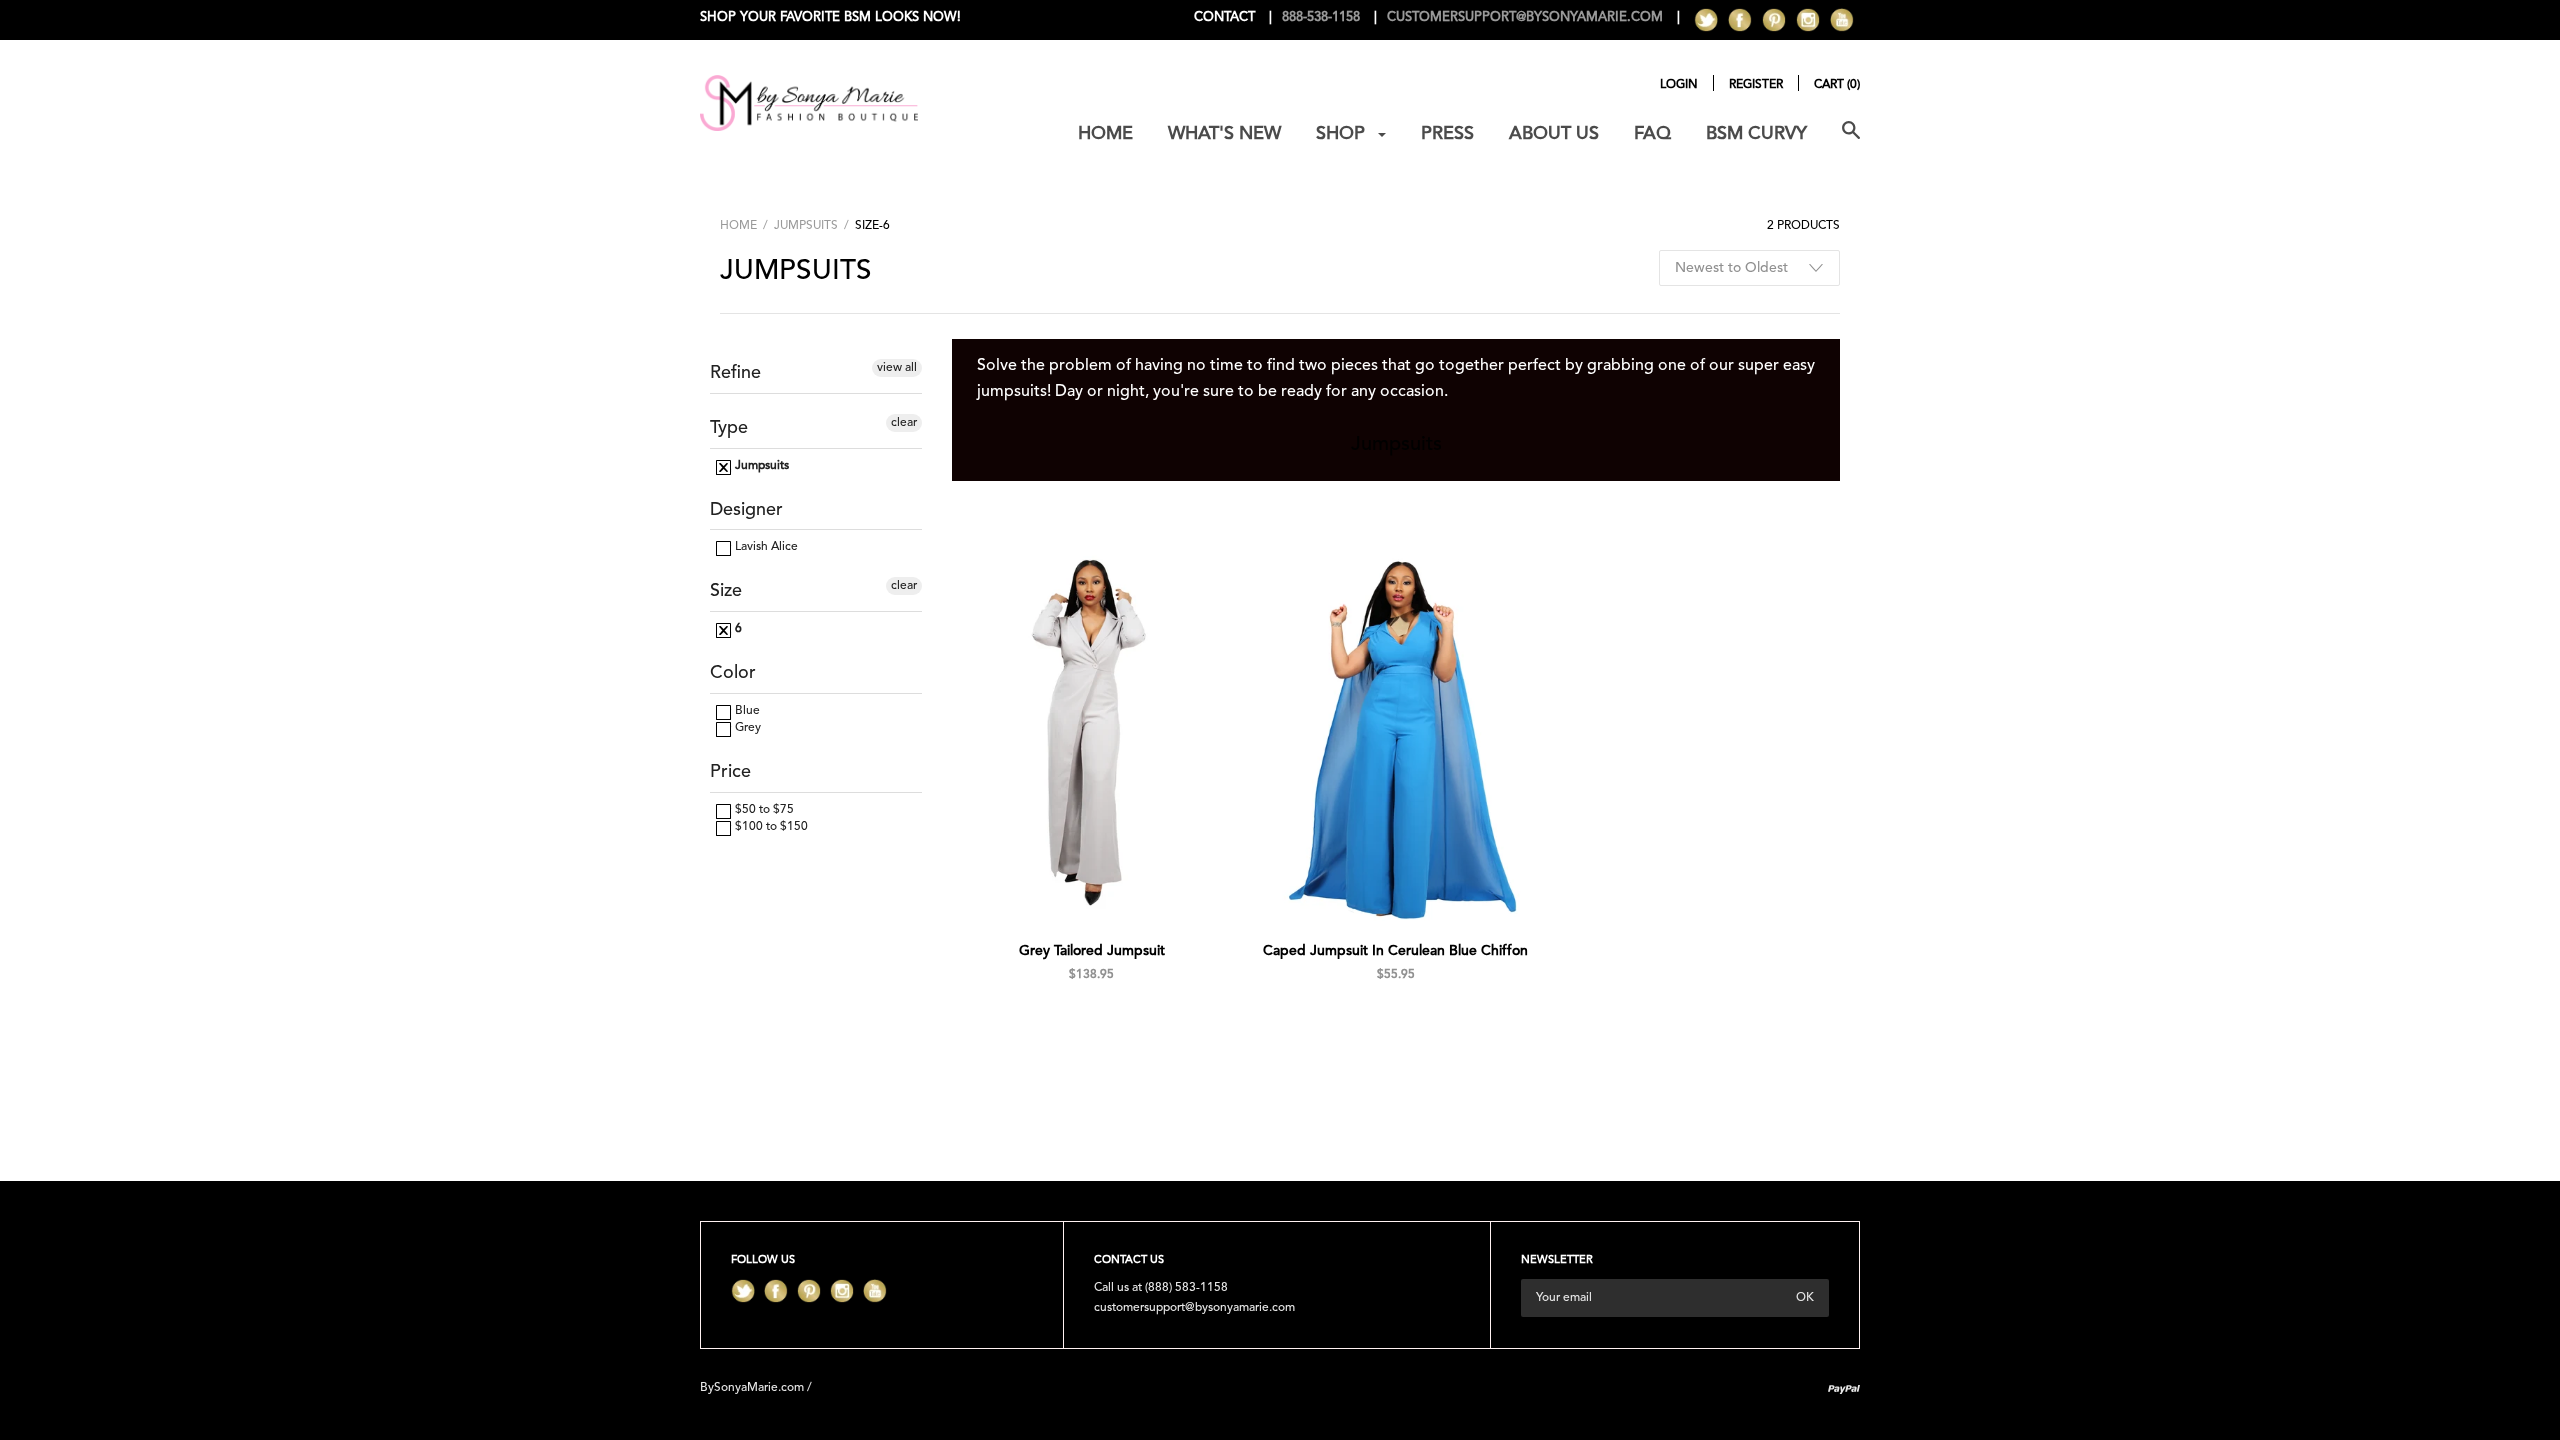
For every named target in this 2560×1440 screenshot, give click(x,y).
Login (1679, 85)
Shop (1343, 134)
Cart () (1837, 85)
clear (904, 423)
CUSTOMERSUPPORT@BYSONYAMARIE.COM (1525, 17)
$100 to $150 (770, 827)
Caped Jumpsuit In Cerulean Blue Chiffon (1395, 951)
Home (1105, 134)
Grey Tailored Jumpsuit (1092, 951)
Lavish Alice (765, 547)
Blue (746, 711)
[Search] (1851, 141)
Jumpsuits (806, 226)
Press (1447, 134)
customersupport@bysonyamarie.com (1194, 1308)
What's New (1224, 134)
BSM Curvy (1756, 134)
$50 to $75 (763, 810)
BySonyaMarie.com (752, 1388)
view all (897, 368)
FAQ (1652, 134)
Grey (746, 728)
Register (1756, 85)
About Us (1554, 134)
